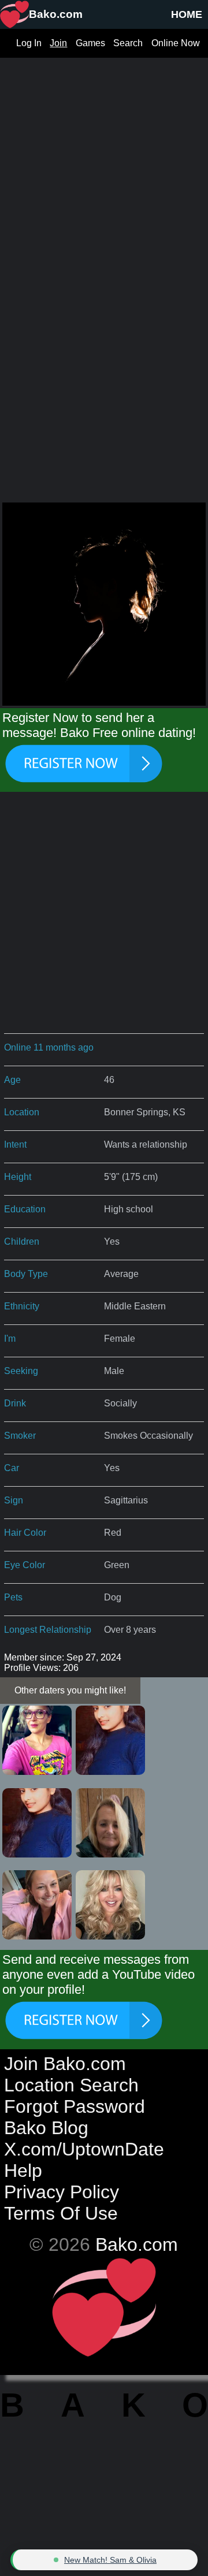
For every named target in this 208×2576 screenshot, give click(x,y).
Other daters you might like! (70, 1690)
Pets (13, 1597)
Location (22, 1112)
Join (58, 43)
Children (22, 1242)
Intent (15, 1144)
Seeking (21, 1371)
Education (25, 1209)
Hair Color (25, 1533)
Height (18, 1177)
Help (23, 2171)
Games (90, 43)
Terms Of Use (61, 2213)
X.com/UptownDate (84, 2149)
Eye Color (25, 1565)
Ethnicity (22, 1306)
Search (128, 43)
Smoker (20, 1436)
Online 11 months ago (49, 1047)
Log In (29, 43)
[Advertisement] (104, 162)
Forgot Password (75, 2106)
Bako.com (137, 2244)
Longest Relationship (48, 1630)
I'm (10, 1339)
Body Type (26, 1274)
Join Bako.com (65, 2064)
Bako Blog (46, 2128)
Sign (14, 1500)
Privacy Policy (62, 2192)
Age (12, 1080)
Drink (15, 1403)
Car (12, 1468)
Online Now (176, 43)
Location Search (71, 2085)
